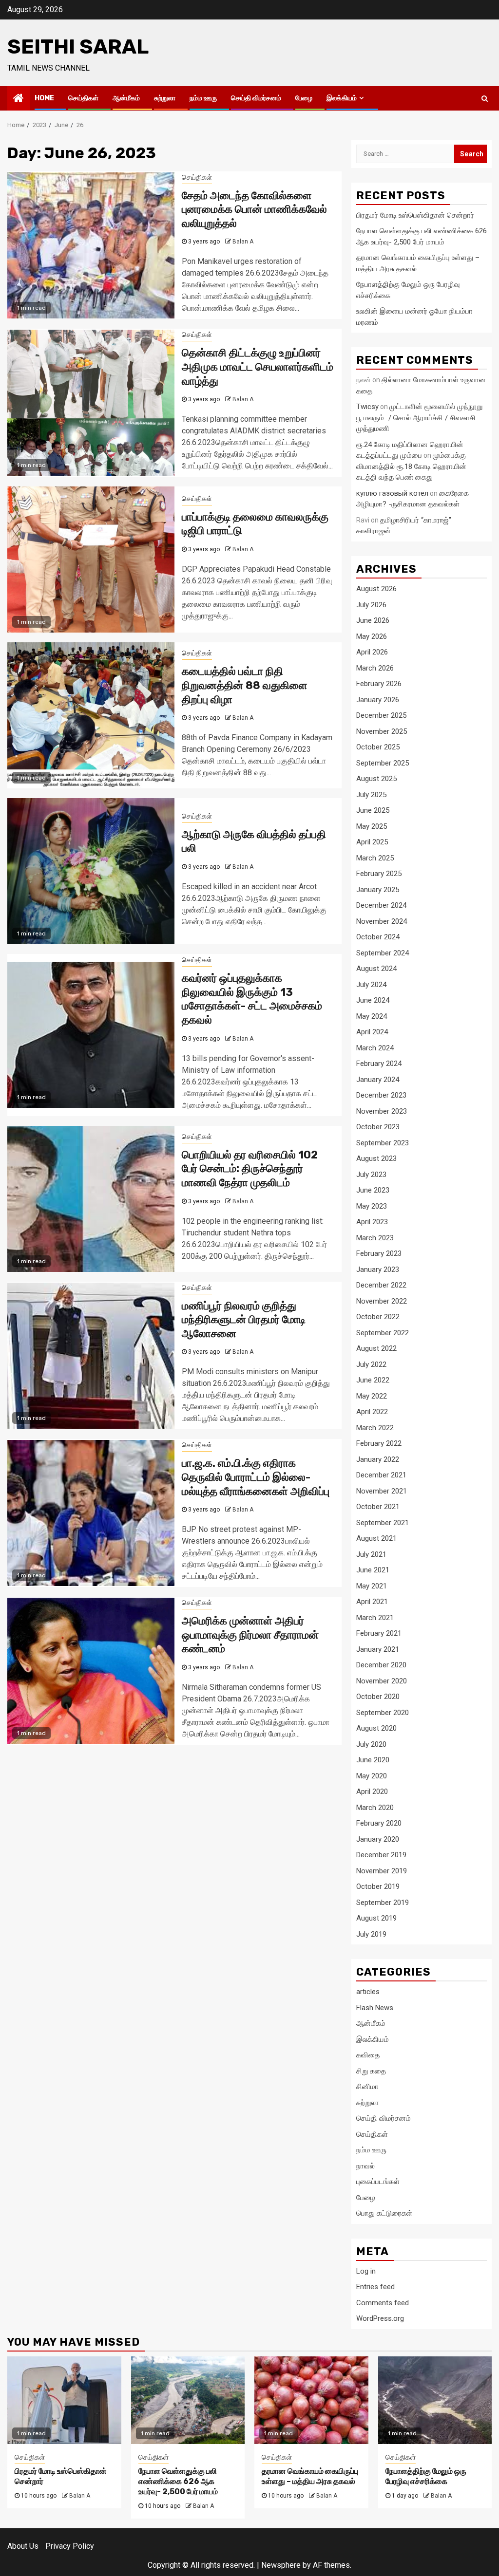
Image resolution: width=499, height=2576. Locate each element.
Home (44, 98)
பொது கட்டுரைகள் (384, 2213)
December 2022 (381, 1285)
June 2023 (373, 1190)
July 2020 (371, 1744)
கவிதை (368, 2055)
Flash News (375, 2008)
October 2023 (378, 1127)
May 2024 (372, 1016)
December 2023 (381, 1095)
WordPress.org (380, 2318)
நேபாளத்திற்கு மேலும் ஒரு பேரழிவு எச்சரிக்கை (426, 2476)
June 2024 (373, 1000)
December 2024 (381, 905)
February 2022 (379, 1443)
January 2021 (378, 1649)
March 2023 (375, 1238)
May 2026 (372, 636)
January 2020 (378, 1839)
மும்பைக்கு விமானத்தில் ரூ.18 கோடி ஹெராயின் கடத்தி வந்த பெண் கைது (411, 466)
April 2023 (372, 1222)
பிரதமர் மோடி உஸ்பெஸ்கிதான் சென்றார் (415, 215)
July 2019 (371, 1934)
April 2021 (372, 1602)
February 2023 (379, 1253)
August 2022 (376, 1348)
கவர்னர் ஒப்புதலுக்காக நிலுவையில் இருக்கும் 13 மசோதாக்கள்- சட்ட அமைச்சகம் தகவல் (252, 999)
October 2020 (378, 1697)
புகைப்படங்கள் (378, 2182)
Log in (366, 2271)
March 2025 (375, 858)
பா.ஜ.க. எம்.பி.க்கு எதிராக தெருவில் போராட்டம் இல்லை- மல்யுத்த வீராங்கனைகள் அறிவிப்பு (256, 1477)
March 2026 (375, 668)
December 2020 (381, 1665)
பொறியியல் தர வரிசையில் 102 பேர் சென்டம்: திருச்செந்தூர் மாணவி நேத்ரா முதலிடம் (250, 1169)
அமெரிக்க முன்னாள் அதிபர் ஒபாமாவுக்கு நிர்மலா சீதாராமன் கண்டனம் (250, 1635)
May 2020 (372, 1776)
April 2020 (372, 1792)
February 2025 (379, 874)
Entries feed (375, 2287)
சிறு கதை (371, 2071)
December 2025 (381, 715)
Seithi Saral (78, 47)
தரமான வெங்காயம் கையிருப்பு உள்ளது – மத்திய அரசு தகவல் (310, 2476)
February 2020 (379, 1823)
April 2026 (372, 652)
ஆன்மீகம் (126, 98)
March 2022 (375, 1428)
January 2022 (378, 1459)
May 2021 (372, 1586)
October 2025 (378, 747)
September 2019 (383, 1903)
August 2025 (376, 779)
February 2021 (379, 1633)
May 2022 (372, 1396)
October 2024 (378, 937)
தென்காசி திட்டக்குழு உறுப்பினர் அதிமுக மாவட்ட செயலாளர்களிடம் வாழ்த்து (258, 367)
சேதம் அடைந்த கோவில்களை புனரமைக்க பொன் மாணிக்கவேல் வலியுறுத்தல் (254, 209)
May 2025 (372, 826)
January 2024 (378, 1080)
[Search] (485, 98)
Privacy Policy (70, 2546)
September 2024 (383, 953)
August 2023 (376, 1158)
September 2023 (383, 1143)
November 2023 (382, 1111)
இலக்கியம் (342, 98)
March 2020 (375, 1808)
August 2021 (376, 1538)
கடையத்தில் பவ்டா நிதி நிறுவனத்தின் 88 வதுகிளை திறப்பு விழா (245, 685)
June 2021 (373, 1570)
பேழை (304, 98)
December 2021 (381, 1475)
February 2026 (379, 684)
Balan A (243, 242)
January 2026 (378, 700)
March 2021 (375, 1618)
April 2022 (372, 1412)
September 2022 (383, 1333)
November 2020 (382, 1681)
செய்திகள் (83, 98)
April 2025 (372, 842)
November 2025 (382, 731)
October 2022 (378, 1317)
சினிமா (367, 2087)
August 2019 (376, 1918)
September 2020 (383, 1713)
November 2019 (382, 1871)
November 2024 (382, 921)
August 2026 (376, 589)
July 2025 (371, 795)
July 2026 (371, 605)
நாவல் (365, 2166)
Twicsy (367, 407)
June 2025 (373, 810)
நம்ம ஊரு (203, 98)
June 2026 (373, 620)
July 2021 (371, 1554)
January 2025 (378, 890)
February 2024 (379, 1064)
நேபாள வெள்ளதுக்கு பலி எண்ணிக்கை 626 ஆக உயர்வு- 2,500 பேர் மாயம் (178, 2481)
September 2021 (383, 1523)
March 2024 (375, 1048)
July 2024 (371, 985)
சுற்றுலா (165, 98)
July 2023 (371, 1175)
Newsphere (281, 2565)
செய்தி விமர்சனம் (256, 98)
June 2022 (373, 1380)
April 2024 (372, 1032)
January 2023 (378, 1269)
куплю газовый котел (392, 493)
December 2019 (381, 1855)
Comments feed (383, 2303)
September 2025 (383, 763)
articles (368, 1992)
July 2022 (371, 1364)
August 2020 (376, 1728)
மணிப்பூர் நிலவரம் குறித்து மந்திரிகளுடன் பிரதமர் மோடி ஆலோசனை (244, 1320)
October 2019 (378, 1886)
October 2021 (378, 1507)
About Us (23, 2546)
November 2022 (382, 1301)
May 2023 (372, 1206)
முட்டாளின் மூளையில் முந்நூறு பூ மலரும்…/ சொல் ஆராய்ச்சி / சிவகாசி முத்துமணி (419, 418)
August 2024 (376, 969)
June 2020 (373, 1760)
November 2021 (382, 1491)
